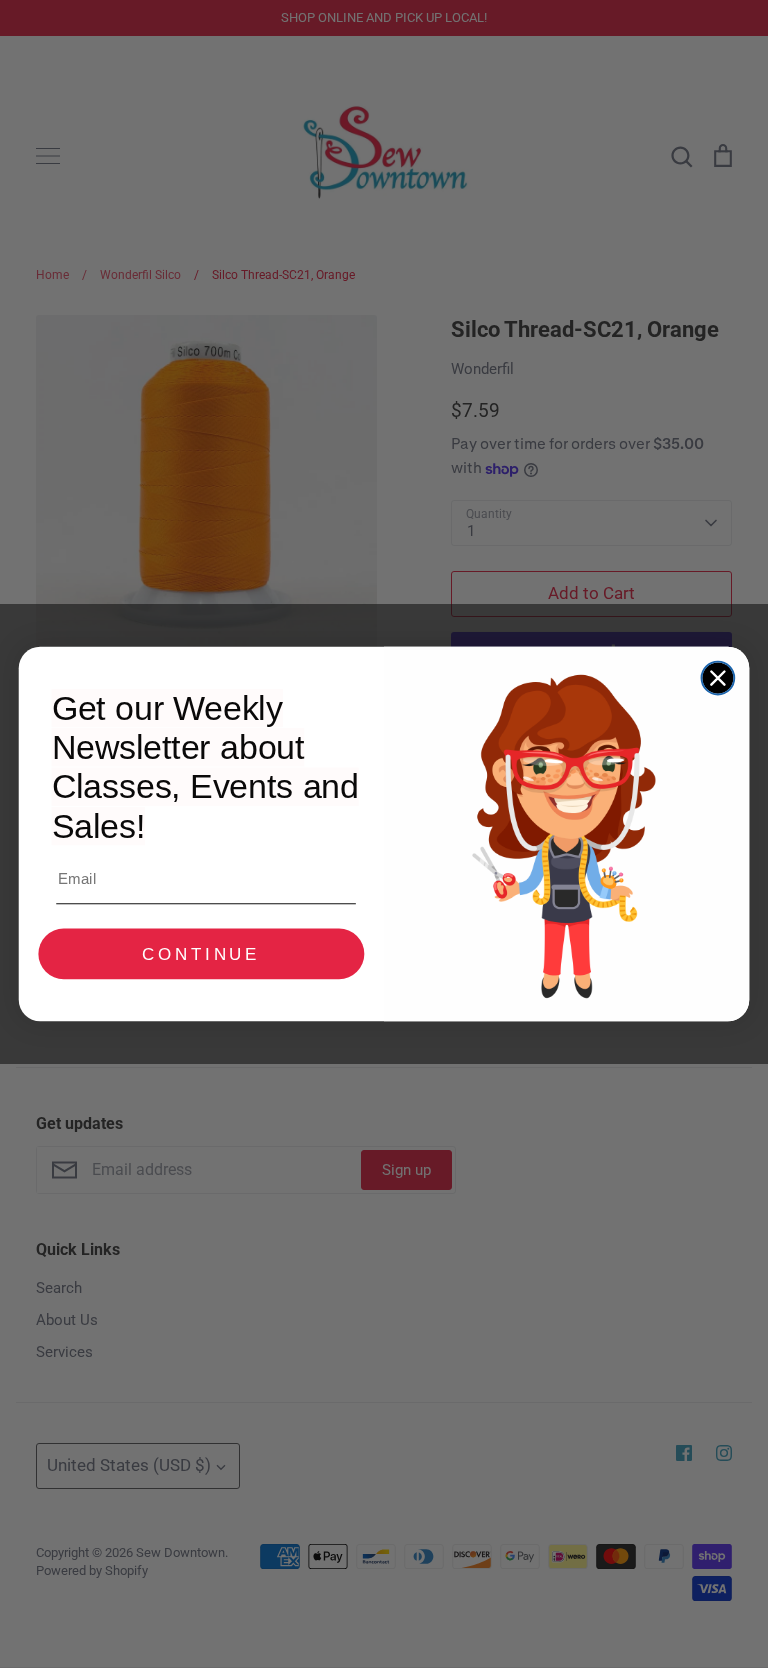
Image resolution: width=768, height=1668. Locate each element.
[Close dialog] (718, 678)
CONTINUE (201, 954)
